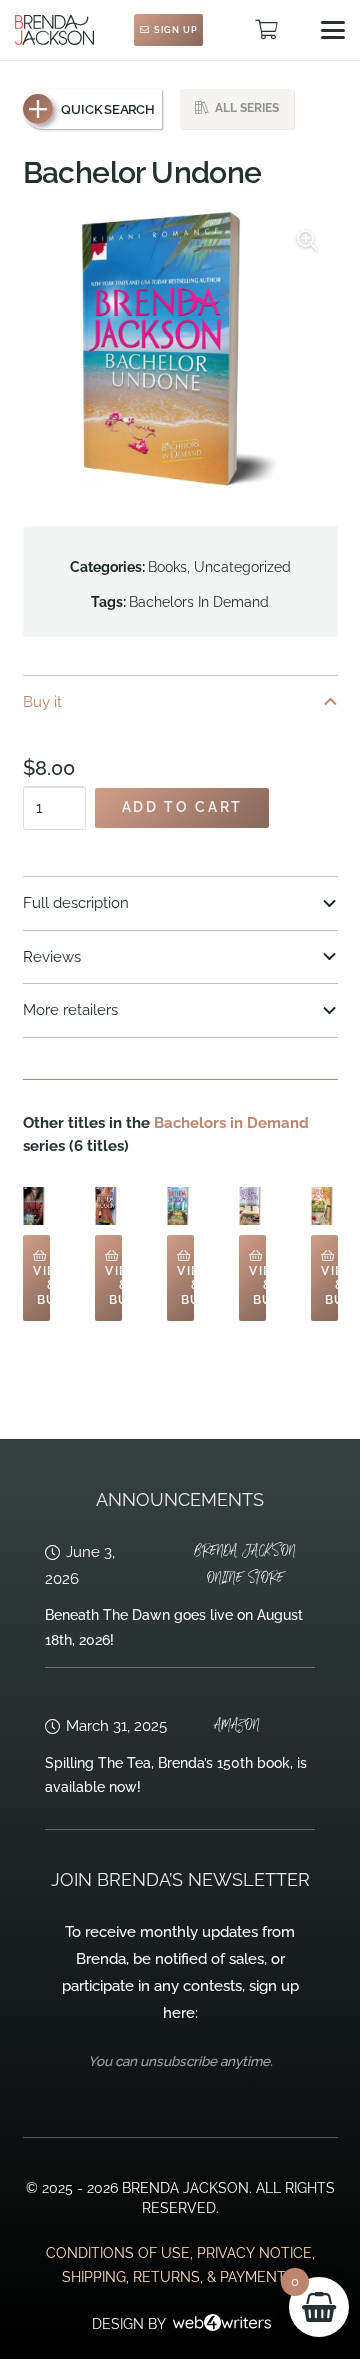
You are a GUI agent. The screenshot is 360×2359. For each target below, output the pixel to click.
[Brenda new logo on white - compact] (54, 30)
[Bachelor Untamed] (36, 1206)
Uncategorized (242, 567)
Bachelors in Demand (231, 1123)
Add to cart (182, 807)
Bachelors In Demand (199, 602)
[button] (333, 30)
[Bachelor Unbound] (324, 1206)
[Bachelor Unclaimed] (180, 1206)
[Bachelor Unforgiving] (252, 1206)
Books (167, 567)
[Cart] (266, 30)
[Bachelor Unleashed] (108, 1206)
